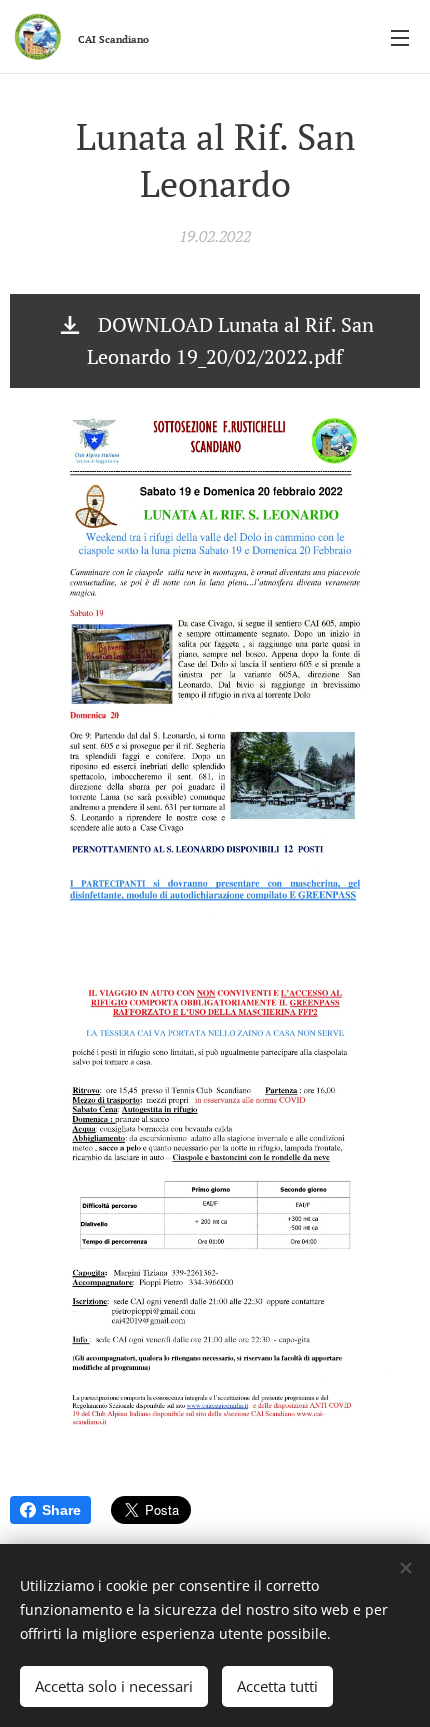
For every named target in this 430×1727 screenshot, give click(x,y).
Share (61, 1510)
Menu (400, 37)
